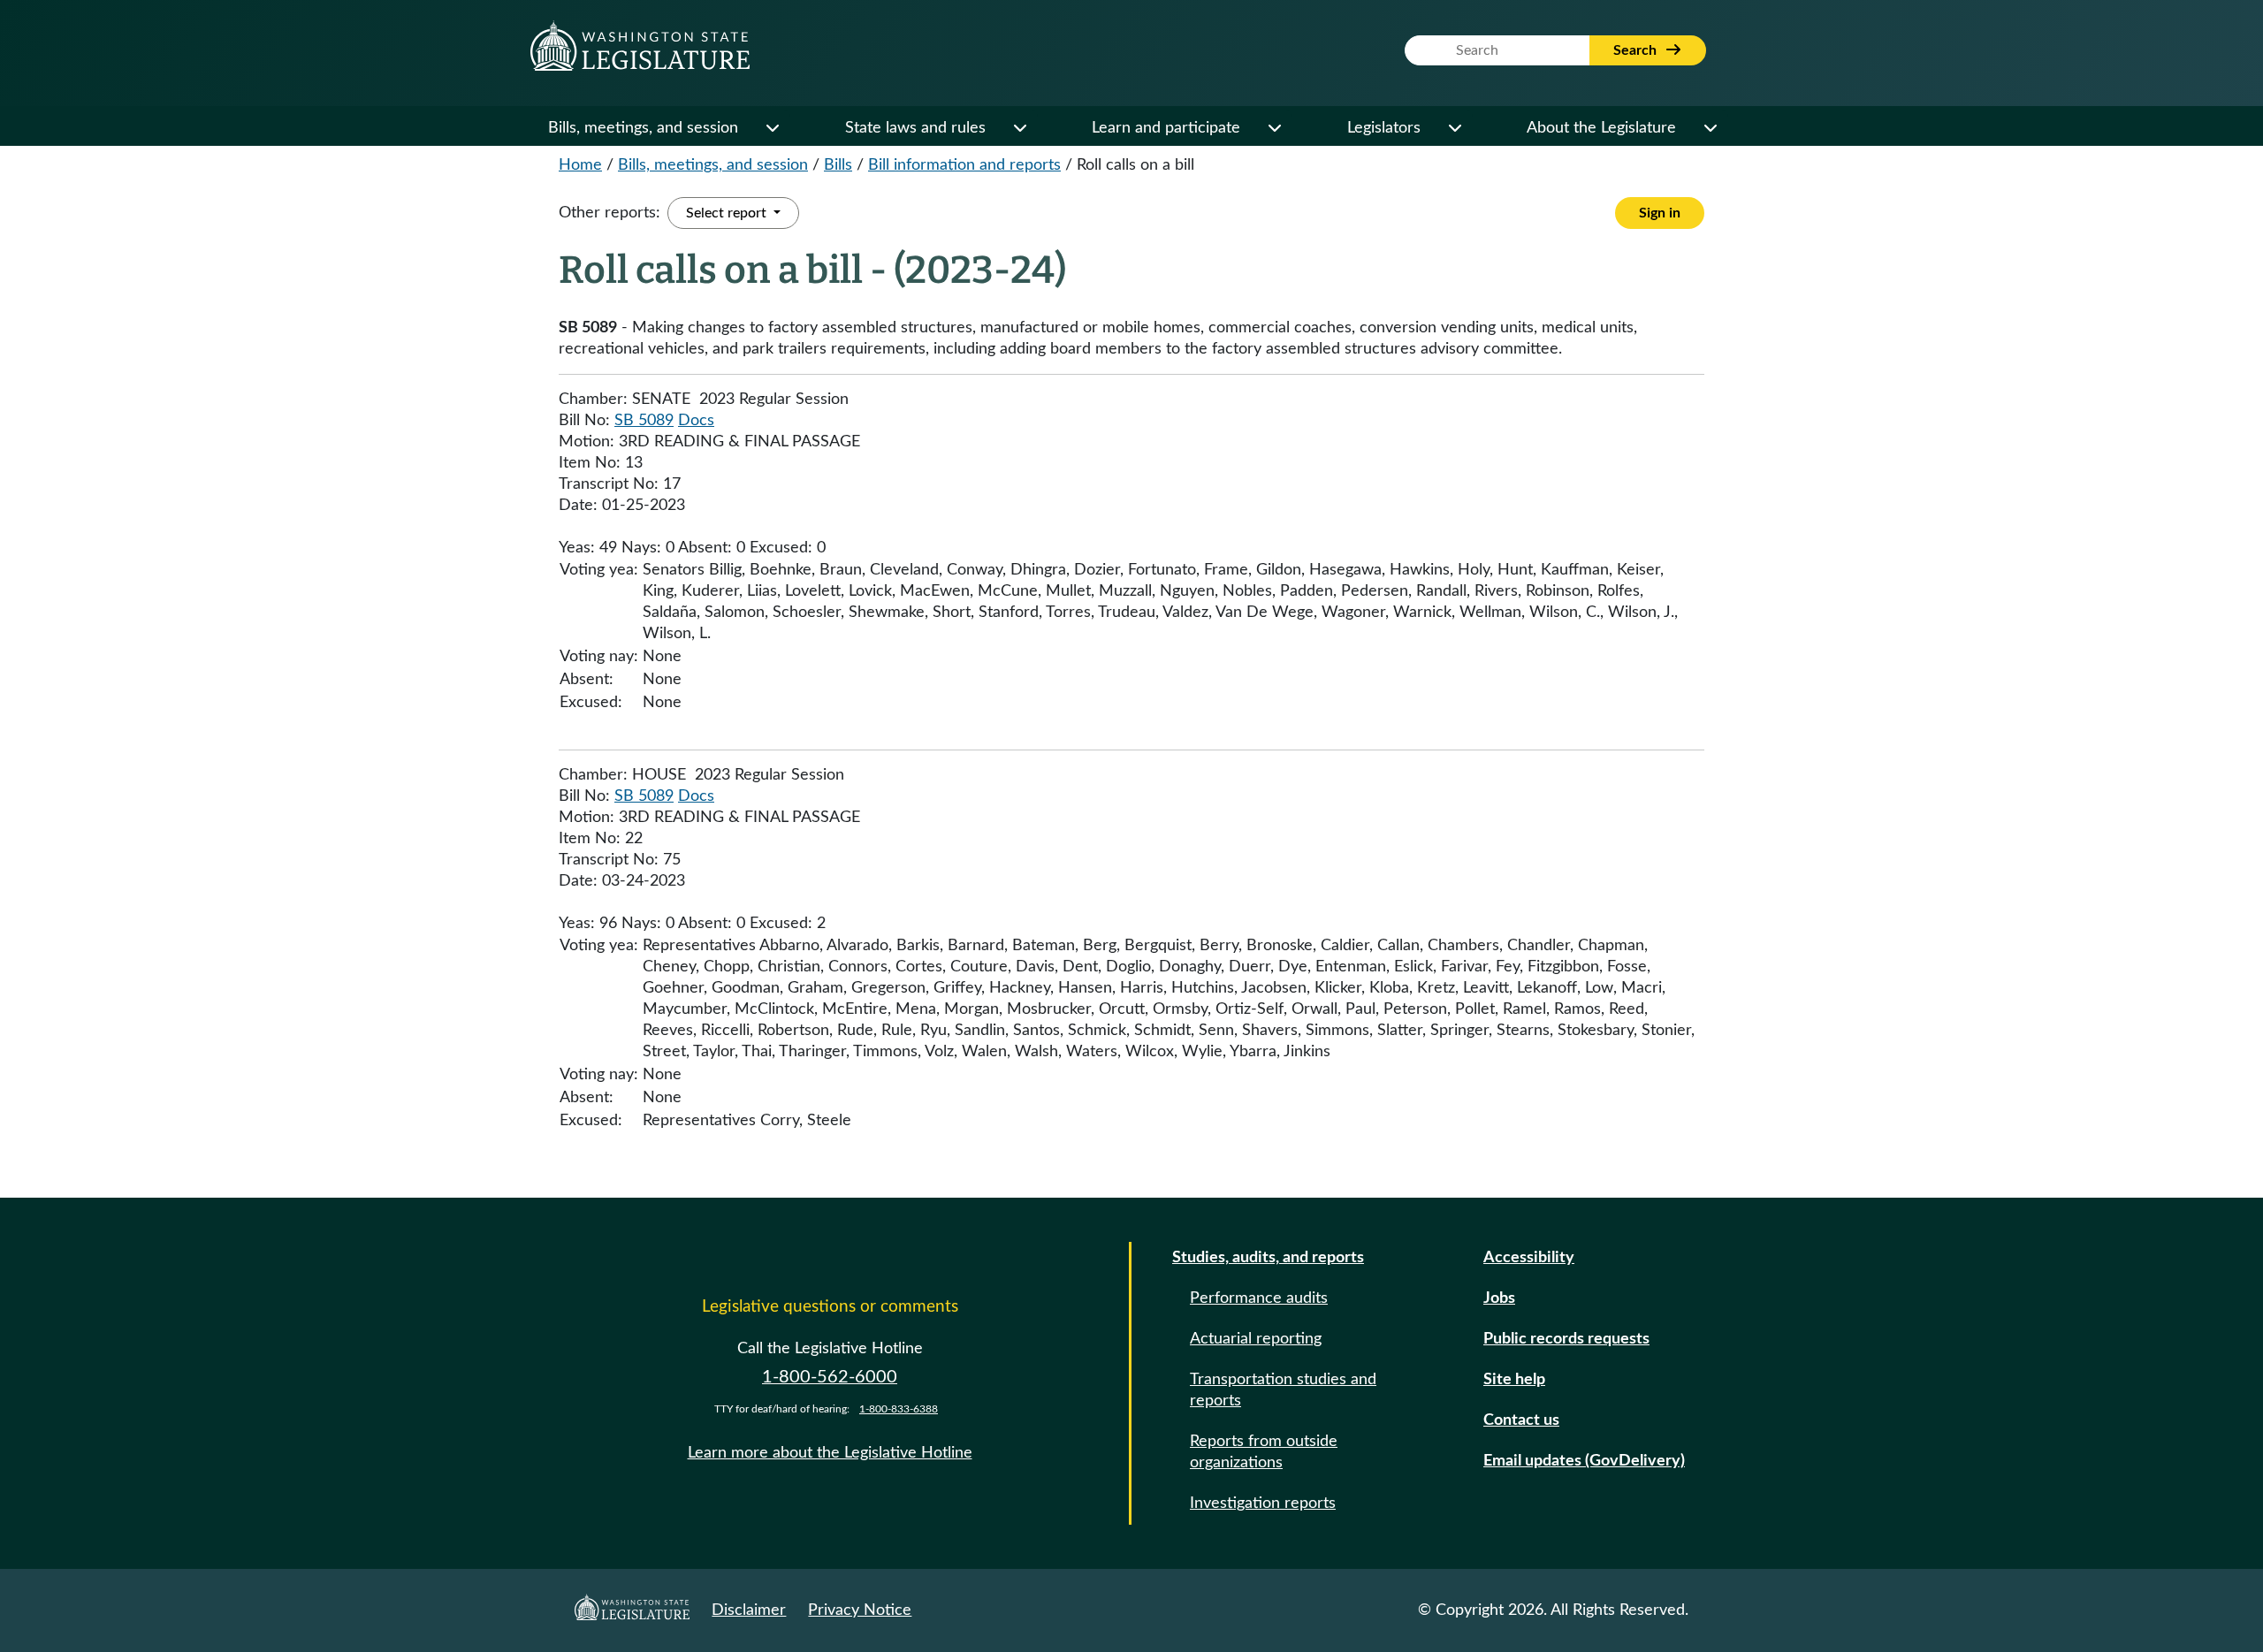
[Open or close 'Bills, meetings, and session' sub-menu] (772, 128)
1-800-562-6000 (830, 1377)
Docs (696, 421)
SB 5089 (644, 421)
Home (580, 165)
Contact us (1521, 1420)
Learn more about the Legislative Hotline (830, 1453)
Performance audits (1259, 1298)
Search (1637, 50)
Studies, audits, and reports (1268, 1258)
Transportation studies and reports (1283, 1390)
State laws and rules (915, 128)
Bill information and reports (964, 165)
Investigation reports (1263, 1504)
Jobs (1499, 1298)
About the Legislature (1601, 128)
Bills (838, 165)
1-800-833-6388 (899, 1409)
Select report (728, 213)
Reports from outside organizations (1264, 1452)
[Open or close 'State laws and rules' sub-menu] (1019, 128)
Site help (1514, 1380)
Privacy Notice (860, 1610)
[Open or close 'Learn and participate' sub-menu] (1274, 128)
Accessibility (1529, 1258)
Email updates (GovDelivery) (1584, 1461)
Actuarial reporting (1256, 1339)
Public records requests (1566, 1339)
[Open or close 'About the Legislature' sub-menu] (1710, 128)
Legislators (1384, 128)
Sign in (1660, 213)
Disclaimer (749, 1610)
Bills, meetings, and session (643, 128)
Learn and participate (1166, 128)
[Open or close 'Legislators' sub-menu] (1454, 128)
